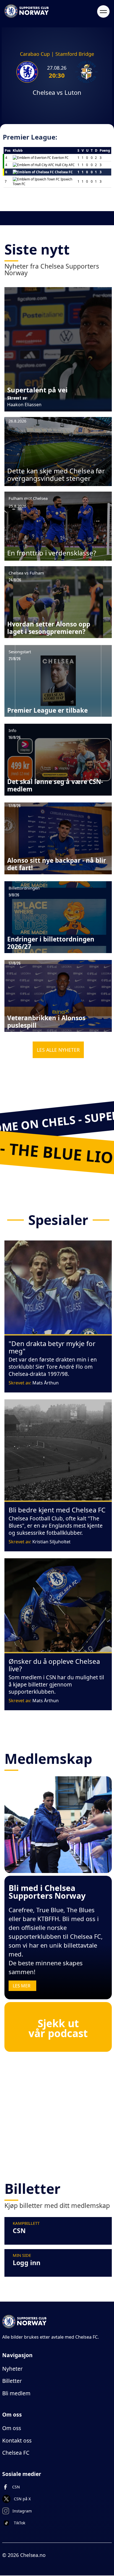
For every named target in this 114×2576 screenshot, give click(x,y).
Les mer (22, 1986)
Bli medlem (16, 2393)
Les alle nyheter (58, 1050)
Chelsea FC (16, 2453)
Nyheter (12, 2369)
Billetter (12, 2381)
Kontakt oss (17, 2440)
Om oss (12, 2428)
